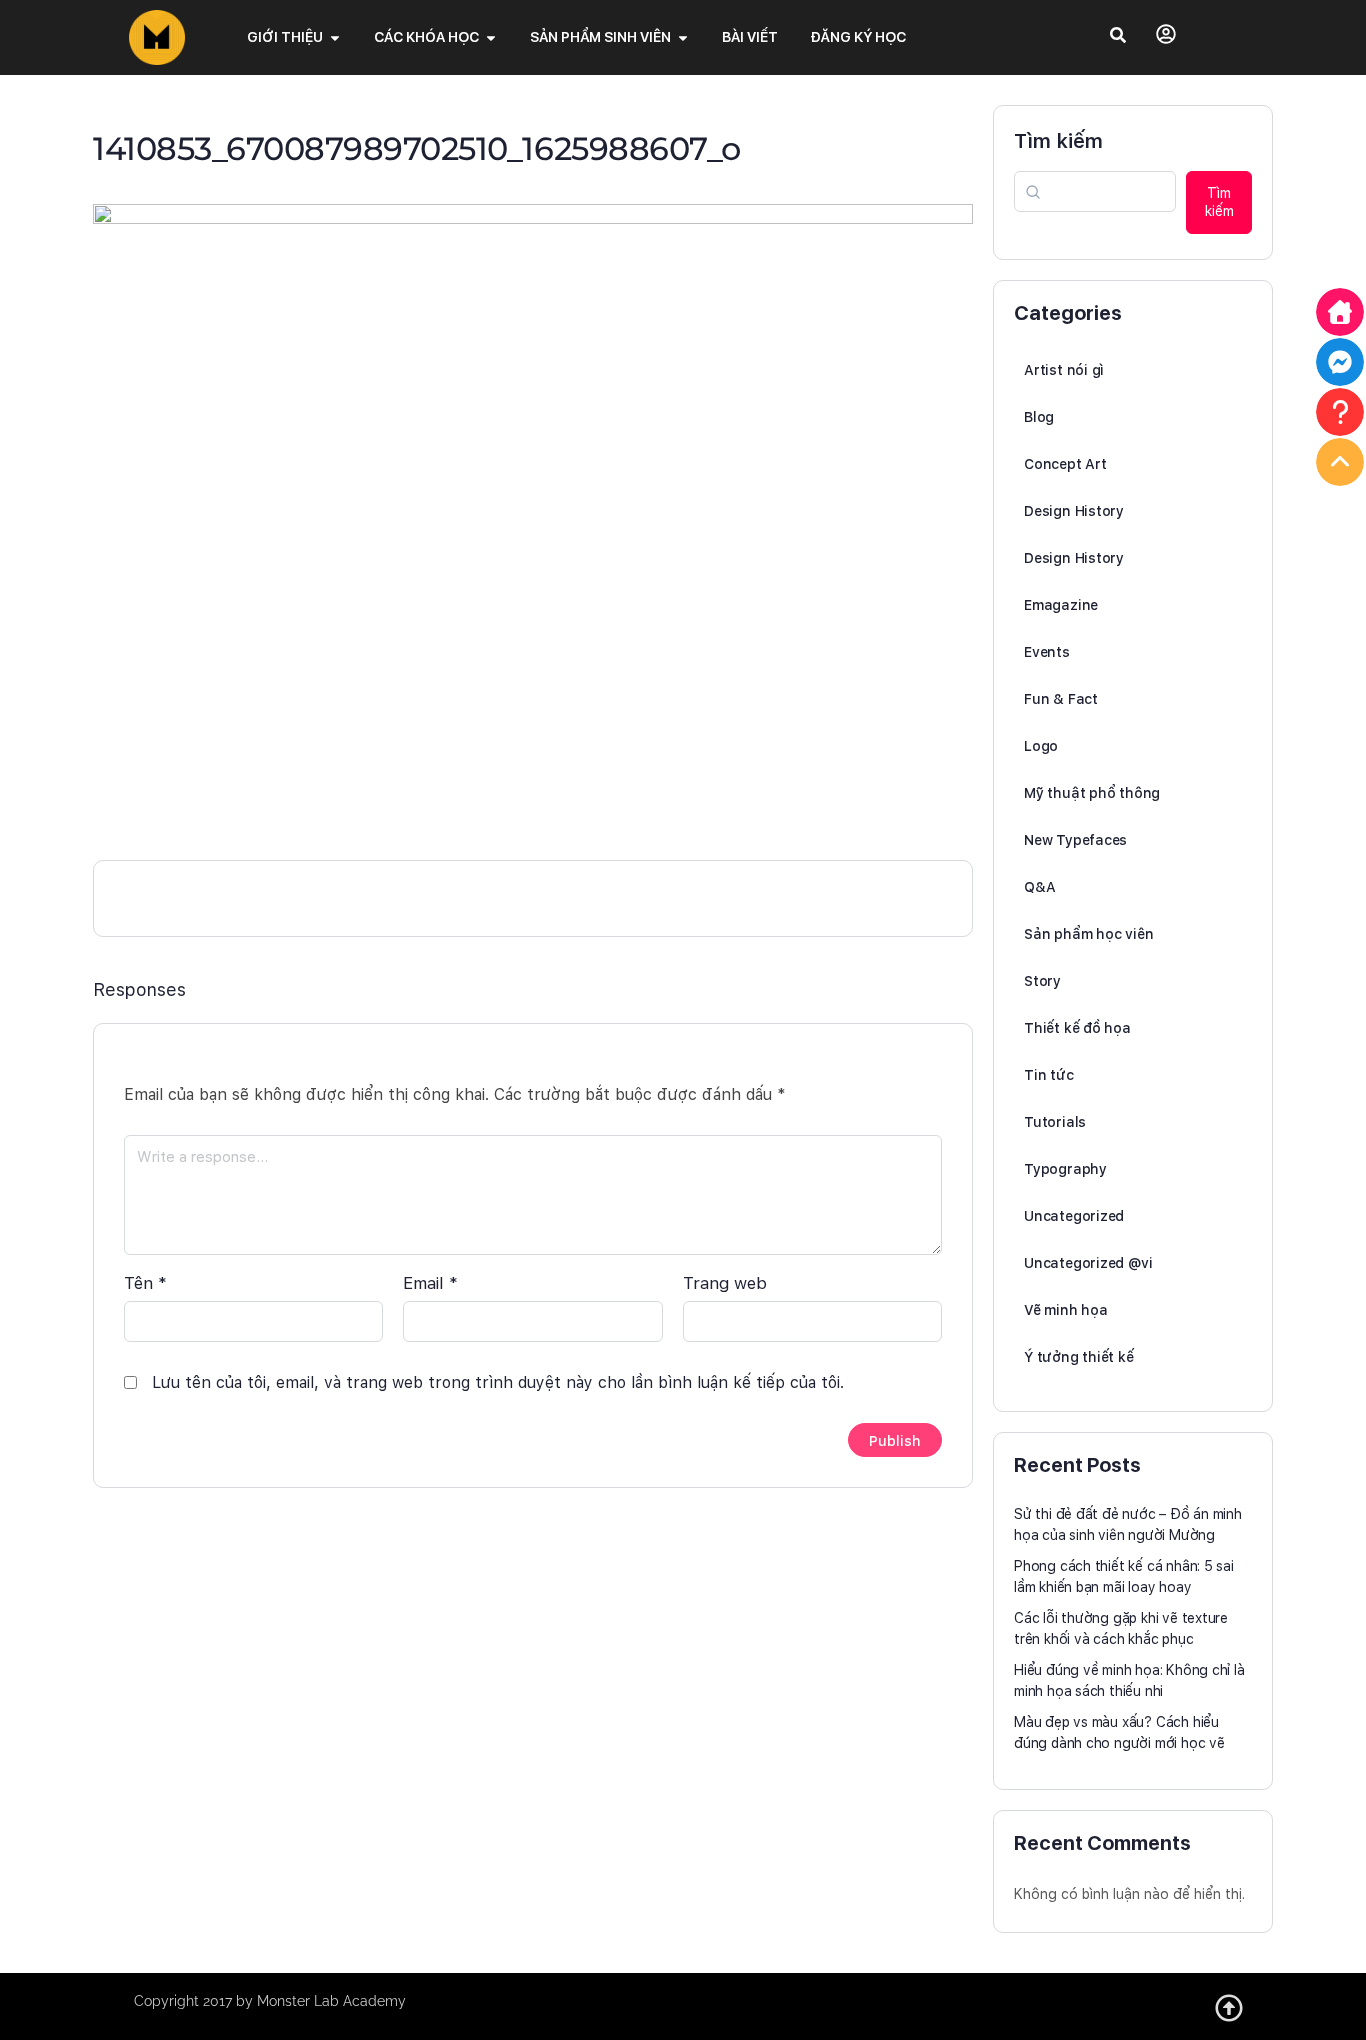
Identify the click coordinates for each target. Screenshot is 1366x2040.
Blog (1039, 417)
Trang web (725, 1283)
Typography (1065, 1169)
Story (1042, 981)
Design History (1074, 511)
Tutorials (1055, 1122)
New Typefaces (1075, 840)
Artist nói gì (1064, 370)
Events (1047, 652)
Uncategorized (1074, 1216)
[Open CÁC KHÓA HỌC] (491, 37)
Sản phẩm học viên (1088, 934)
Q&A (1039, 887)
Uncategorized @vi (1088, 1263)
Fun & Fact (1061, 699)
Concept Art (1065, 464)
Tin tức (1049, 1075)
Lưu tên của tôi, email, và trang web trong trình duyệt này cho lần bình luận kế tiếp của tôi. (498, 1382)
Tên (145, 1283)
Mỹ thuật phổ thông (1092, 793)
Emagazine (1061, 605)
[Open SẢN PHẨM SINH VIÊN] (683, 37)
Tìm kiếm (1058, 141)
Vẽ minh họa (1066, 1310)
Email (430, 1283)
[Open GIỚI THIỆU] (335, 37)
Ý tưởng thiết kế (1079, 1357)
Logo (1041, 746)
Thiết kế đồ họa (1077, 1028)
